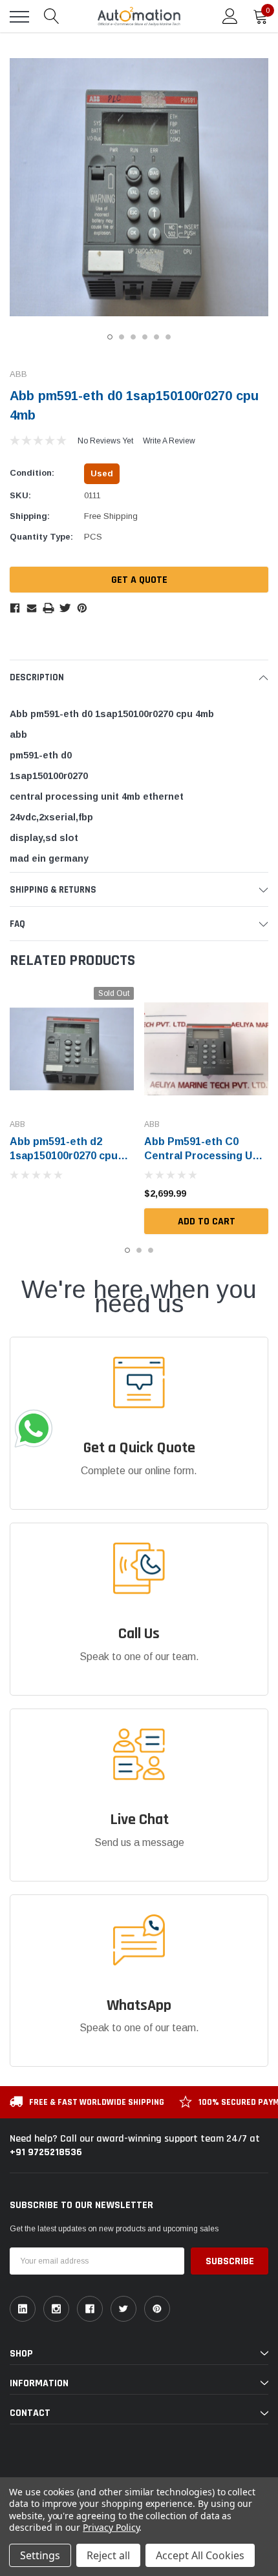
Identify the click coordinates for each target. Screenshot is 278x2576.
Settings (40, 2555)
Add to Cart (207, 1222)
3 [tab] (133, 337)
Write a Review (169, 441)
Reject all (108, 2555)
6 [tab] (168, 337)
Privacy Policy (111, 2527)
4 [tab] (145, 337)
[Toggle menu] (19, 17)
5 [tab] (156, 337)
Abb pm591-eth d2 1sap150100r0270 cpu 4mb (64, 1156)
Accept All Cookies (200, 2555)
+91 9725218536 (46, 2152)
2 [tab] (122, 337)
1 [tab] (110, 337)
